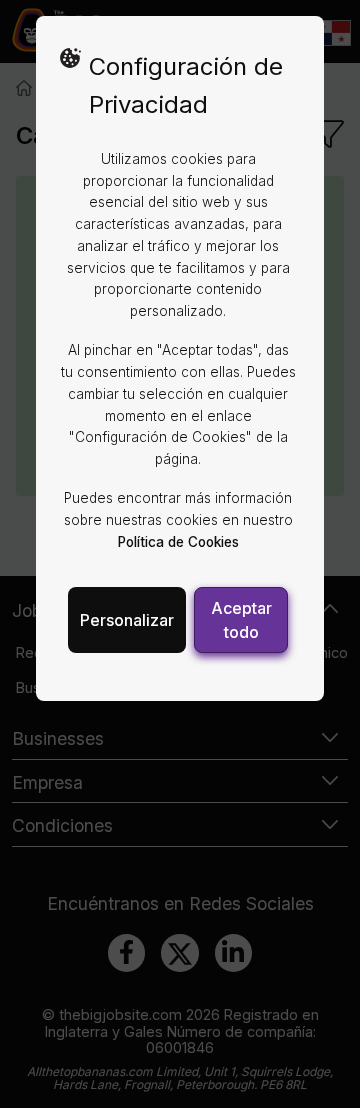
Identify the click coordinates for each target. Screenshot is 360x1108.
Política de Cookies (178, 542)
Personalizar (127, 620)
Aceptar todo (241, 620)
